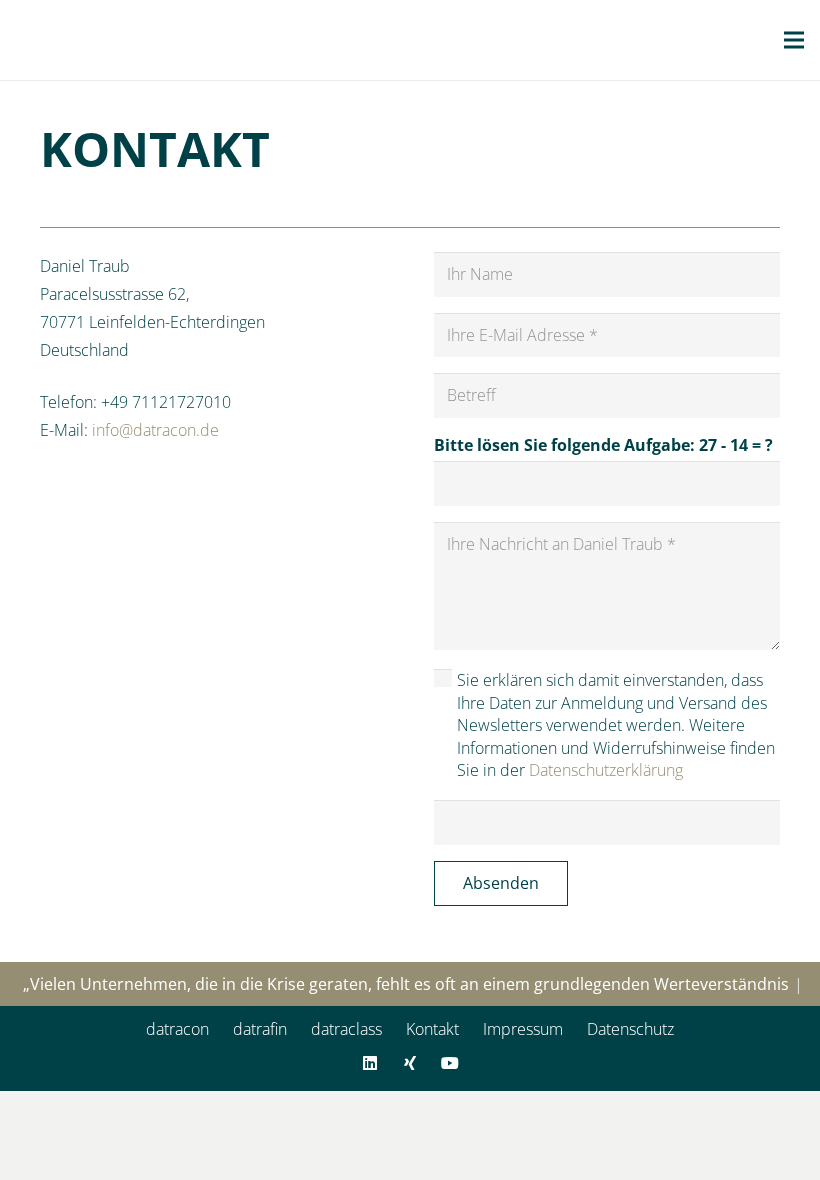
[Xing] (410, 1063)
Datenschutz (630, 1029)
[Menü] (794, 40)
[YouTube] (450, 1063)
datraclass (346, 1029)
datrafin (260, 1029)
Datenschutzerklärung (606, 770)
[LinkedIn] (370, 1063)
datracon (177, 1029)
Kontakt (432, 1029)
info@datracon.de (155, 430)
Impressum (523, 1029)
